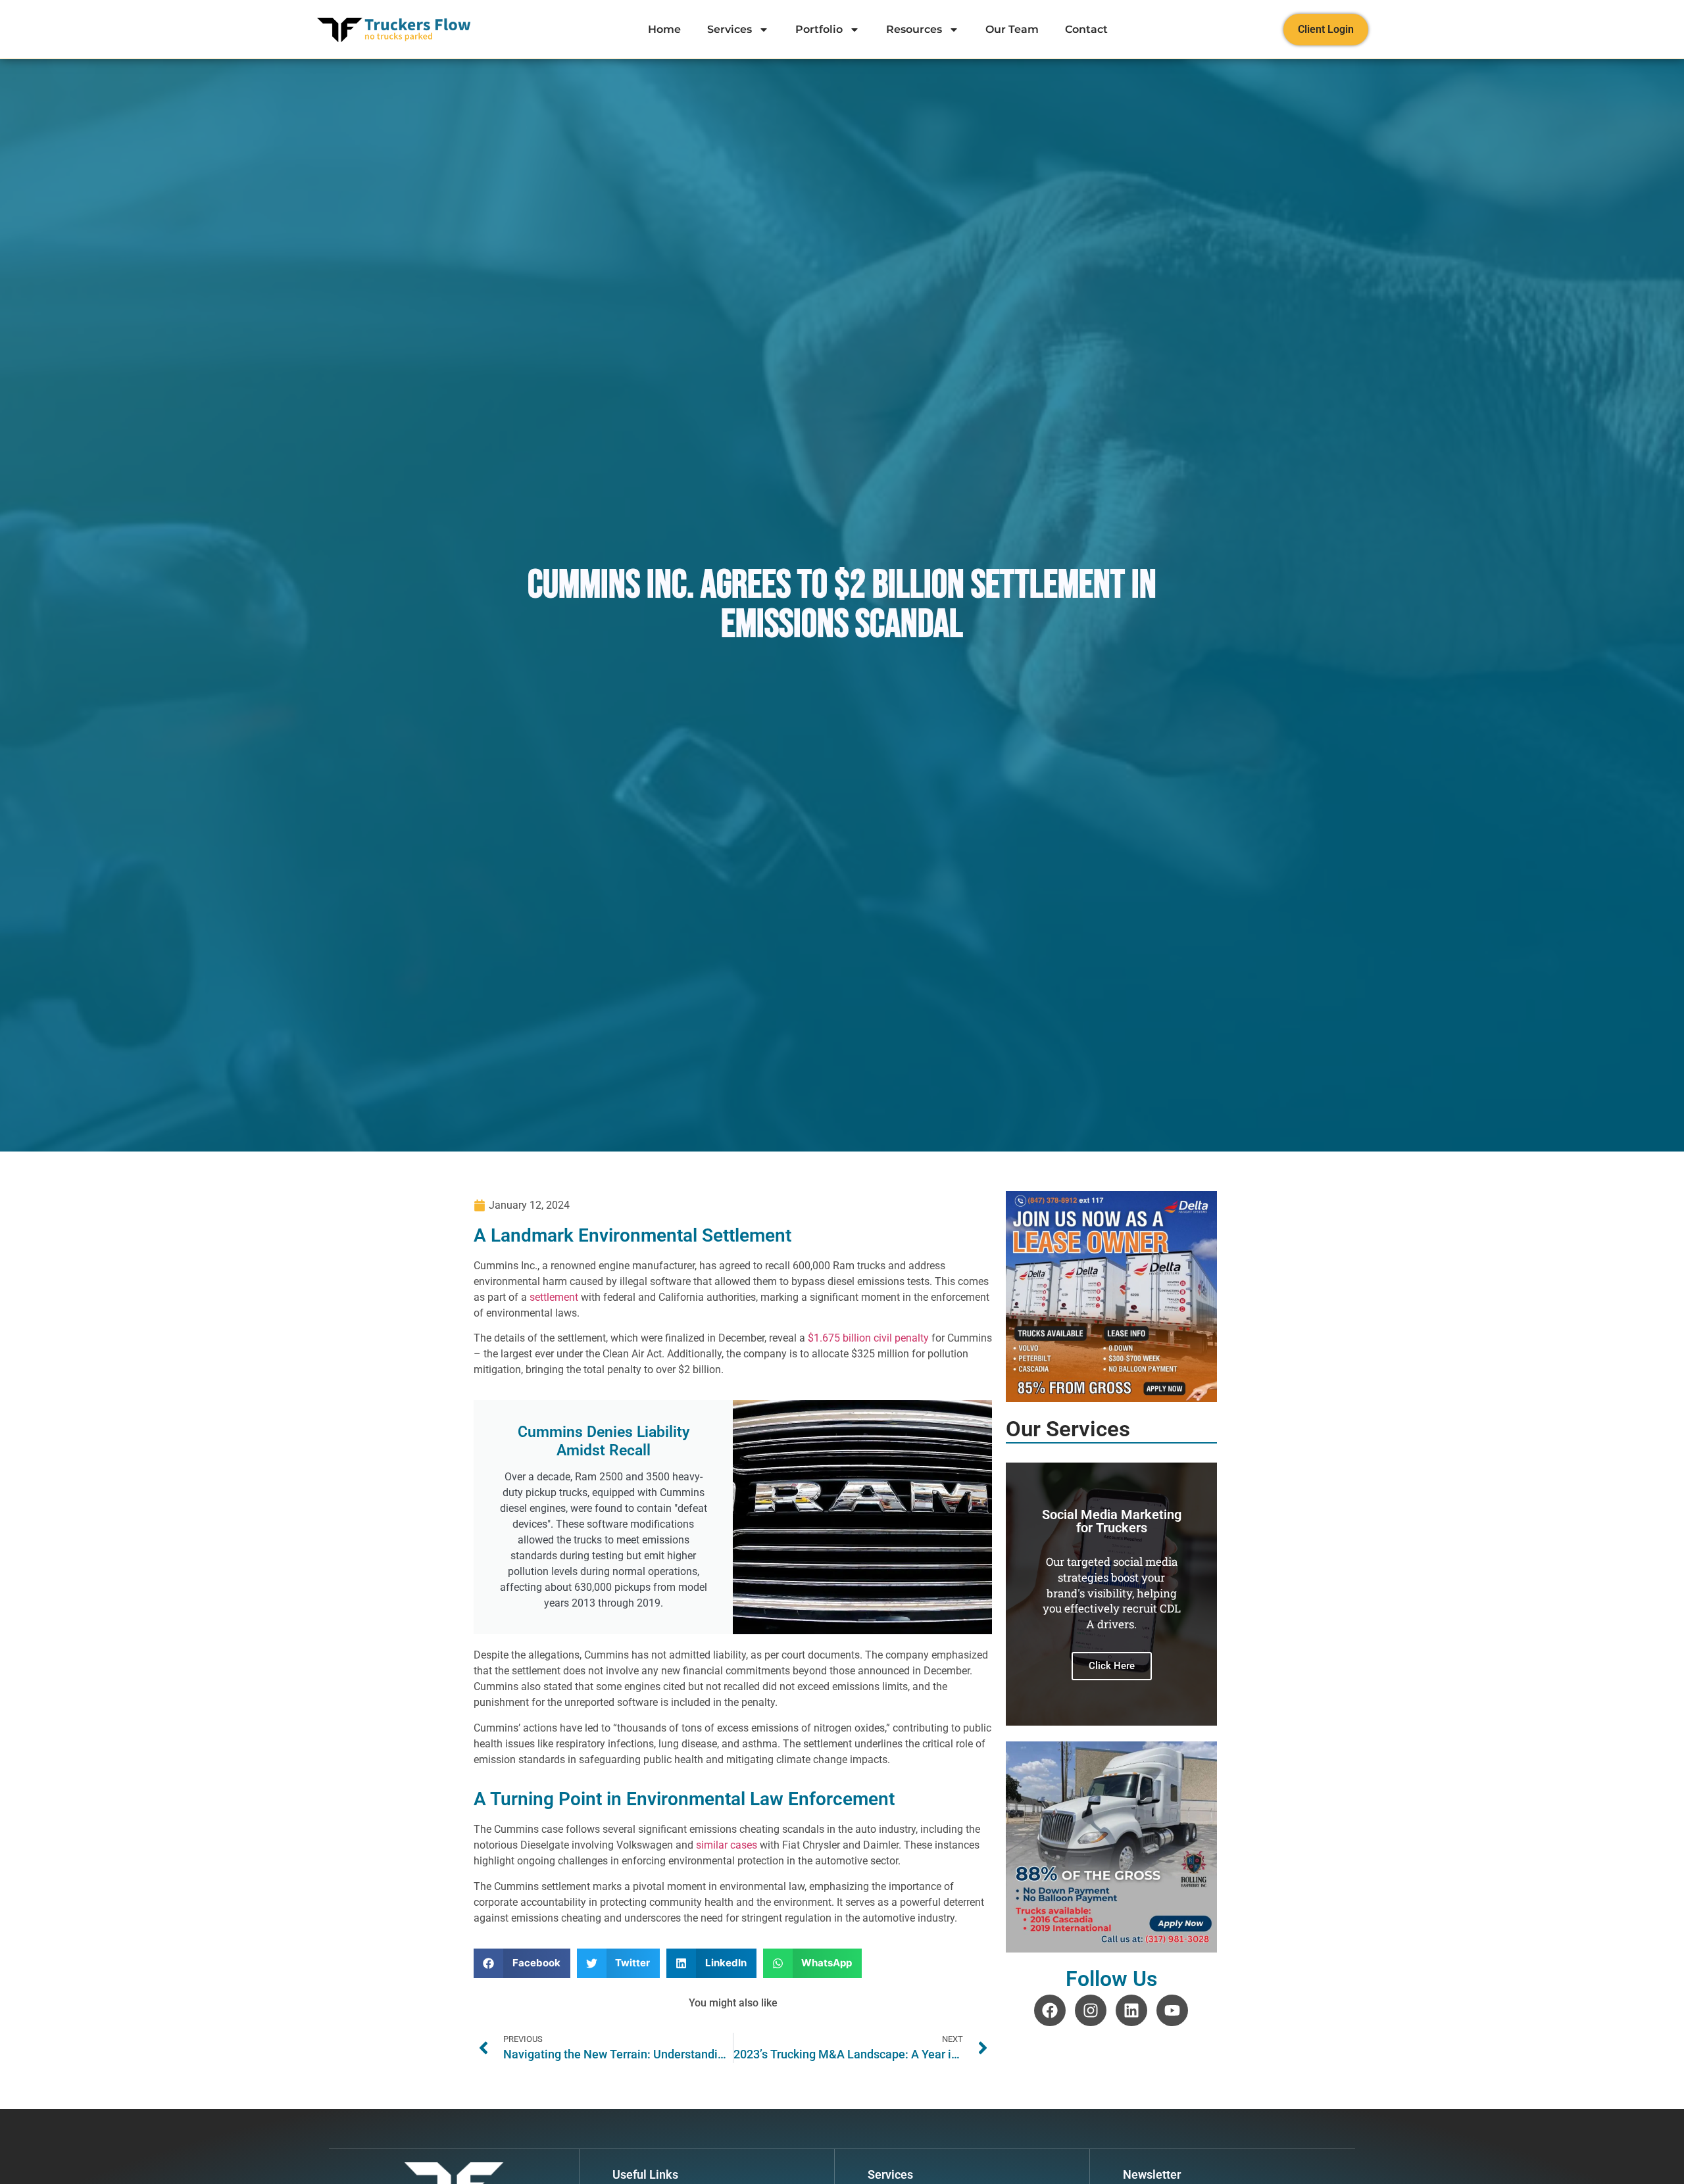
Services (730, 29)
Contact (1086, 29)
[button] (522, 1963)
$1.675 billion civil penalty (868, 1338)
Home (664, 29)
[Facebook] (1050, 2010)
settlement (554, 1297)
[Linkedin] (1131, 2010)
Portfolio (819, 29)
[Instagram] (1091, 2010)
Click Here (1114, 1616)
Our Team (1012, 29)
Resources (914, 29)
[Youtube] (1172, 2010)
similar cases (727, 1845)
